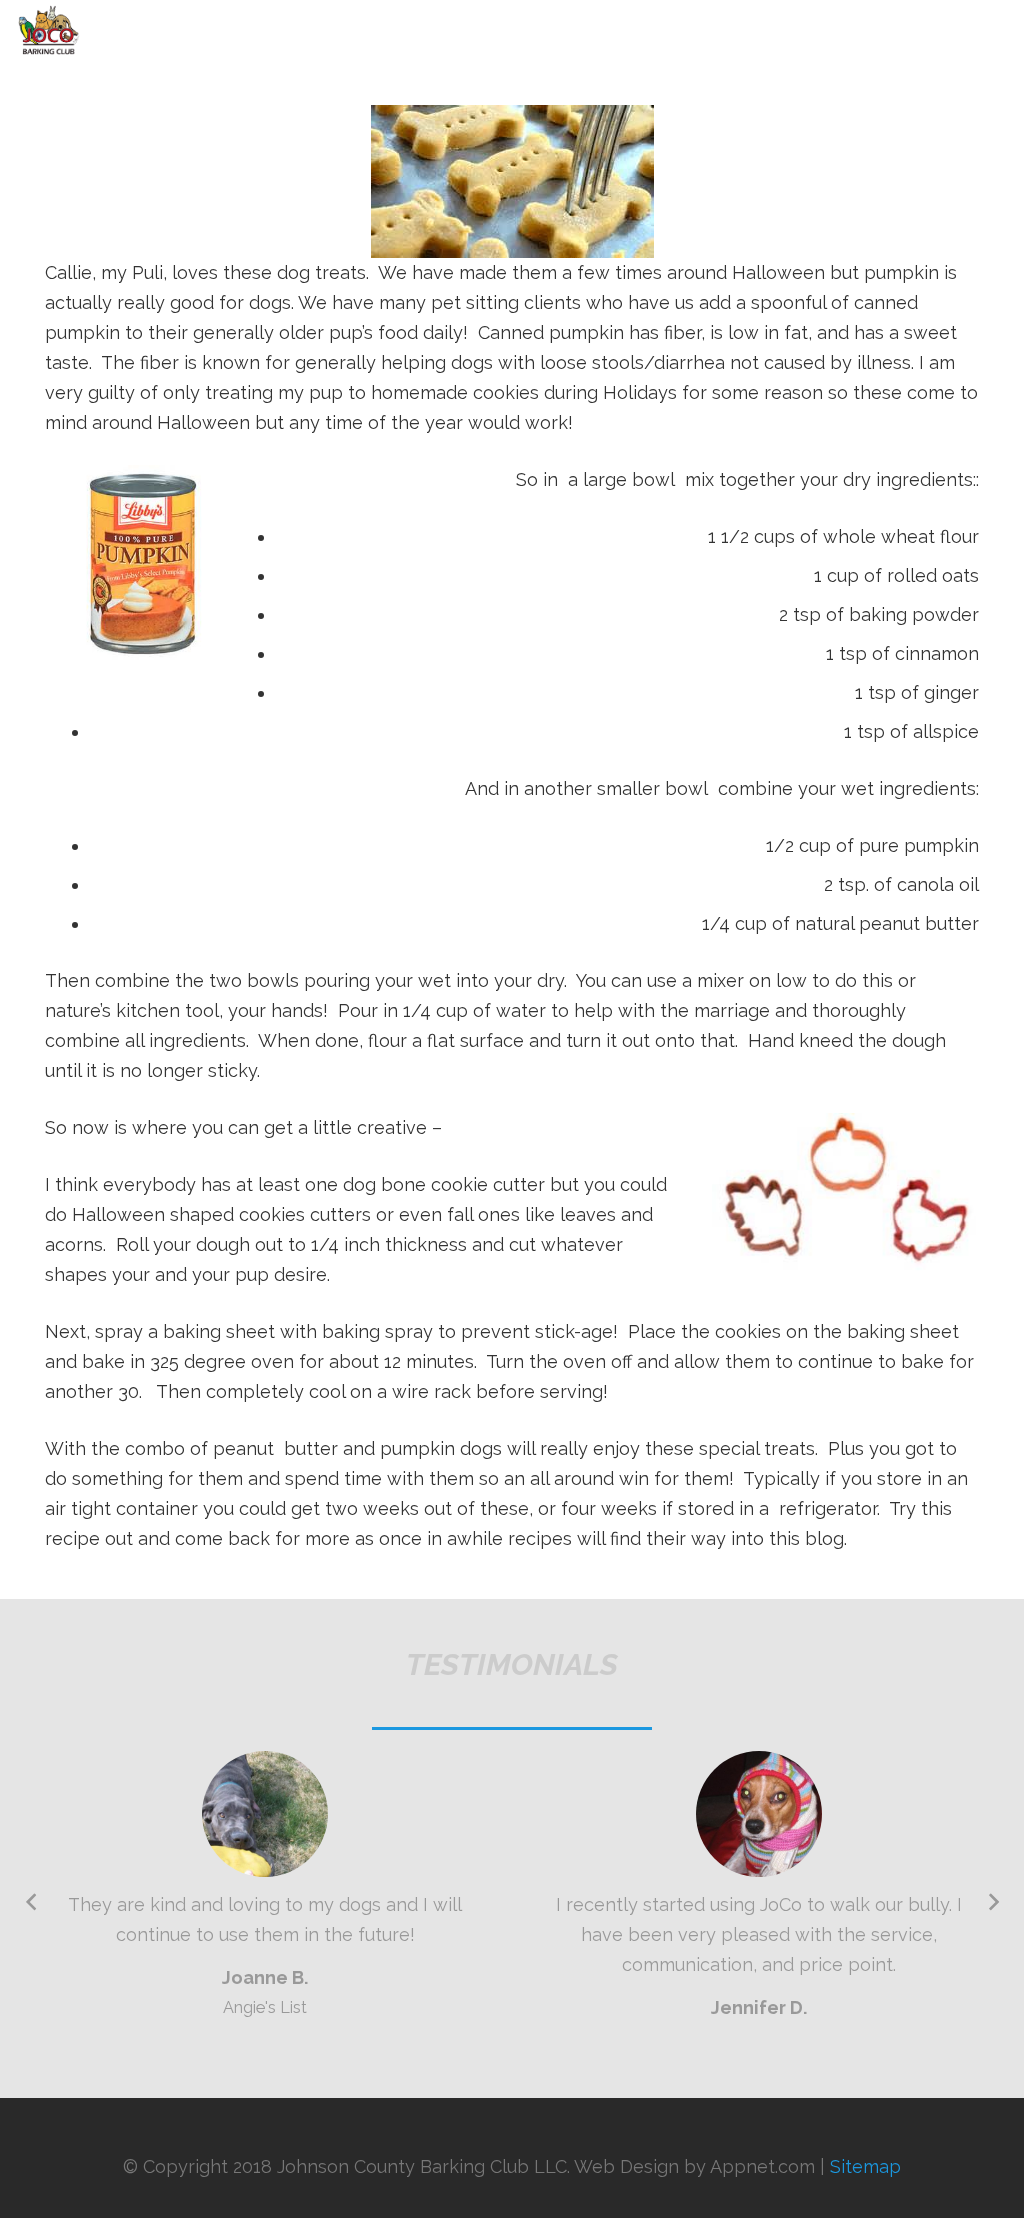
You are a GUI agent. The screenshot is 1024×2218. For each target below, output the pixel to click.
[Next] (992, 1902)
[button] (996, 30)
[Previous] (31, 1902)
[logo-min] (49, 30)
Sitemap (865, 2166)
